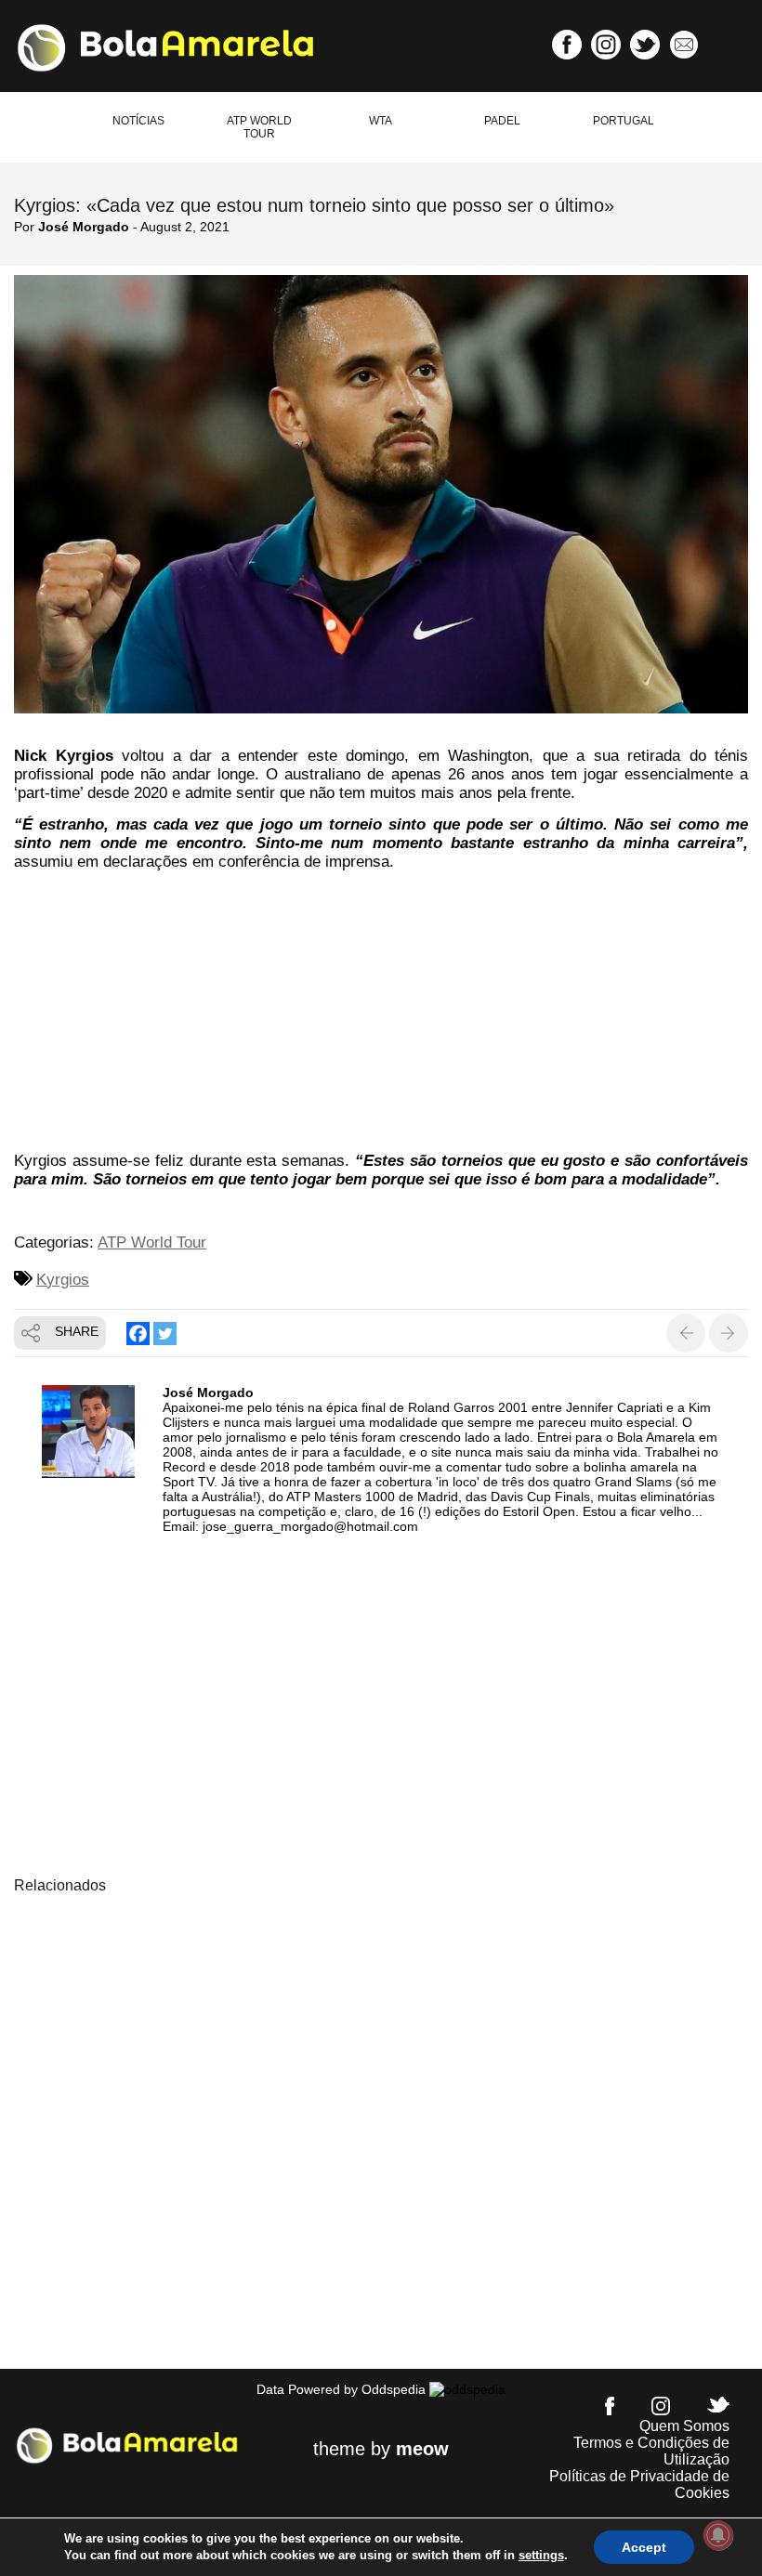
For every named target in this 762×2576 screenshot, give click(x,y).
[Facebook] (138, 1334)
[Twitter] (165, 1334)
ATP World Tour (259, 127)
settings (541, 2555)
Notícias (138, 121)
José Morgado (84, 227)
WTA (381, 121)
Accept (644, 2547)
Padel (502, 121)
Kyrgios (63, 1280)
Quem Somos (684, 2426)
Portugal (624, 121)
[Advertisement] (381, 1014)
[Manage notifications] (718, 2535)
